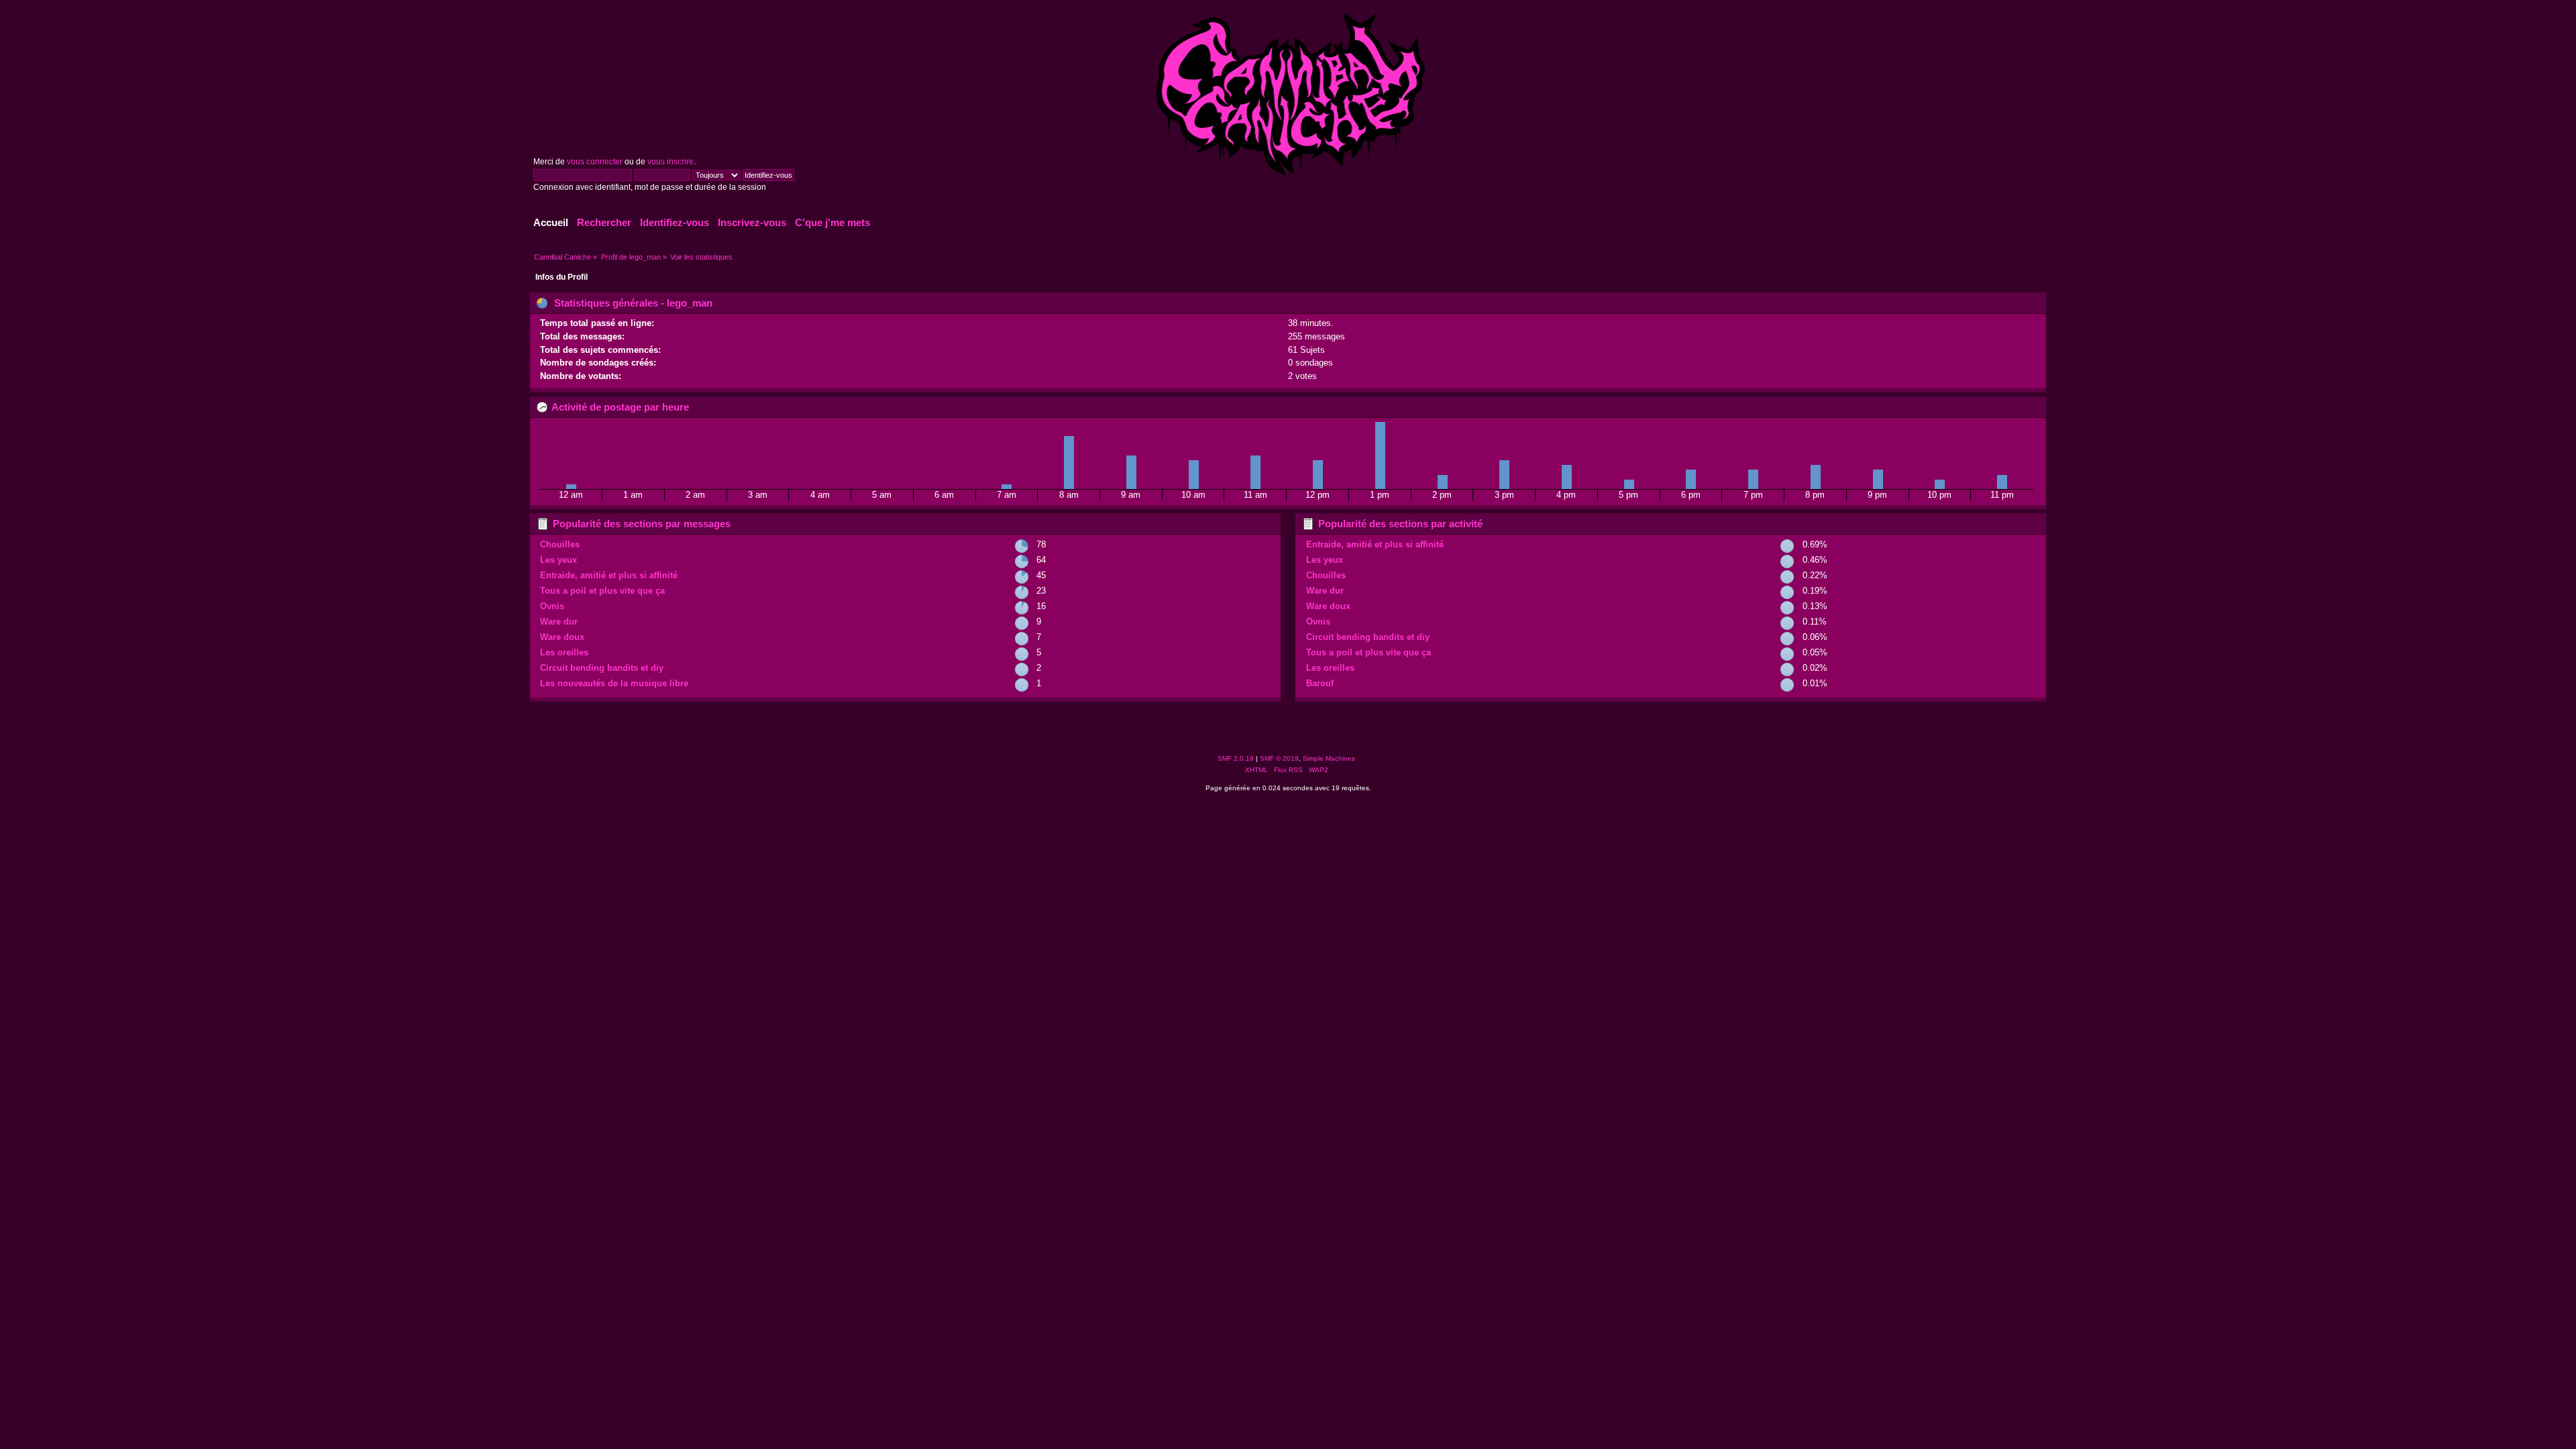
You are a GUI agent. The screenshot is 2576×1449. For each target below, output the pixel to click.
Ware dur (559, 622)
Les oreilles (564, 652)
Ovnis (552, 606)
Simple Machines (1329, 758)
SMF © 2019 (1279, 758)
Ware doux (562, 637)
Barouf (1320, 683)
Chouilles (560, 544)
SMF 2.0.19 (1236, 758)
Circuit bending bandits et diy (602, 668)
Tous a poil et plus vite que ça (602, 591)
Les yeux (558, 560)
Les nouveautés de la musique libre (614, 683)
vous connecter (595, 162)
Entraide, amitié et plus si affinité (609, 575)
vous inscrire (670, 162)
